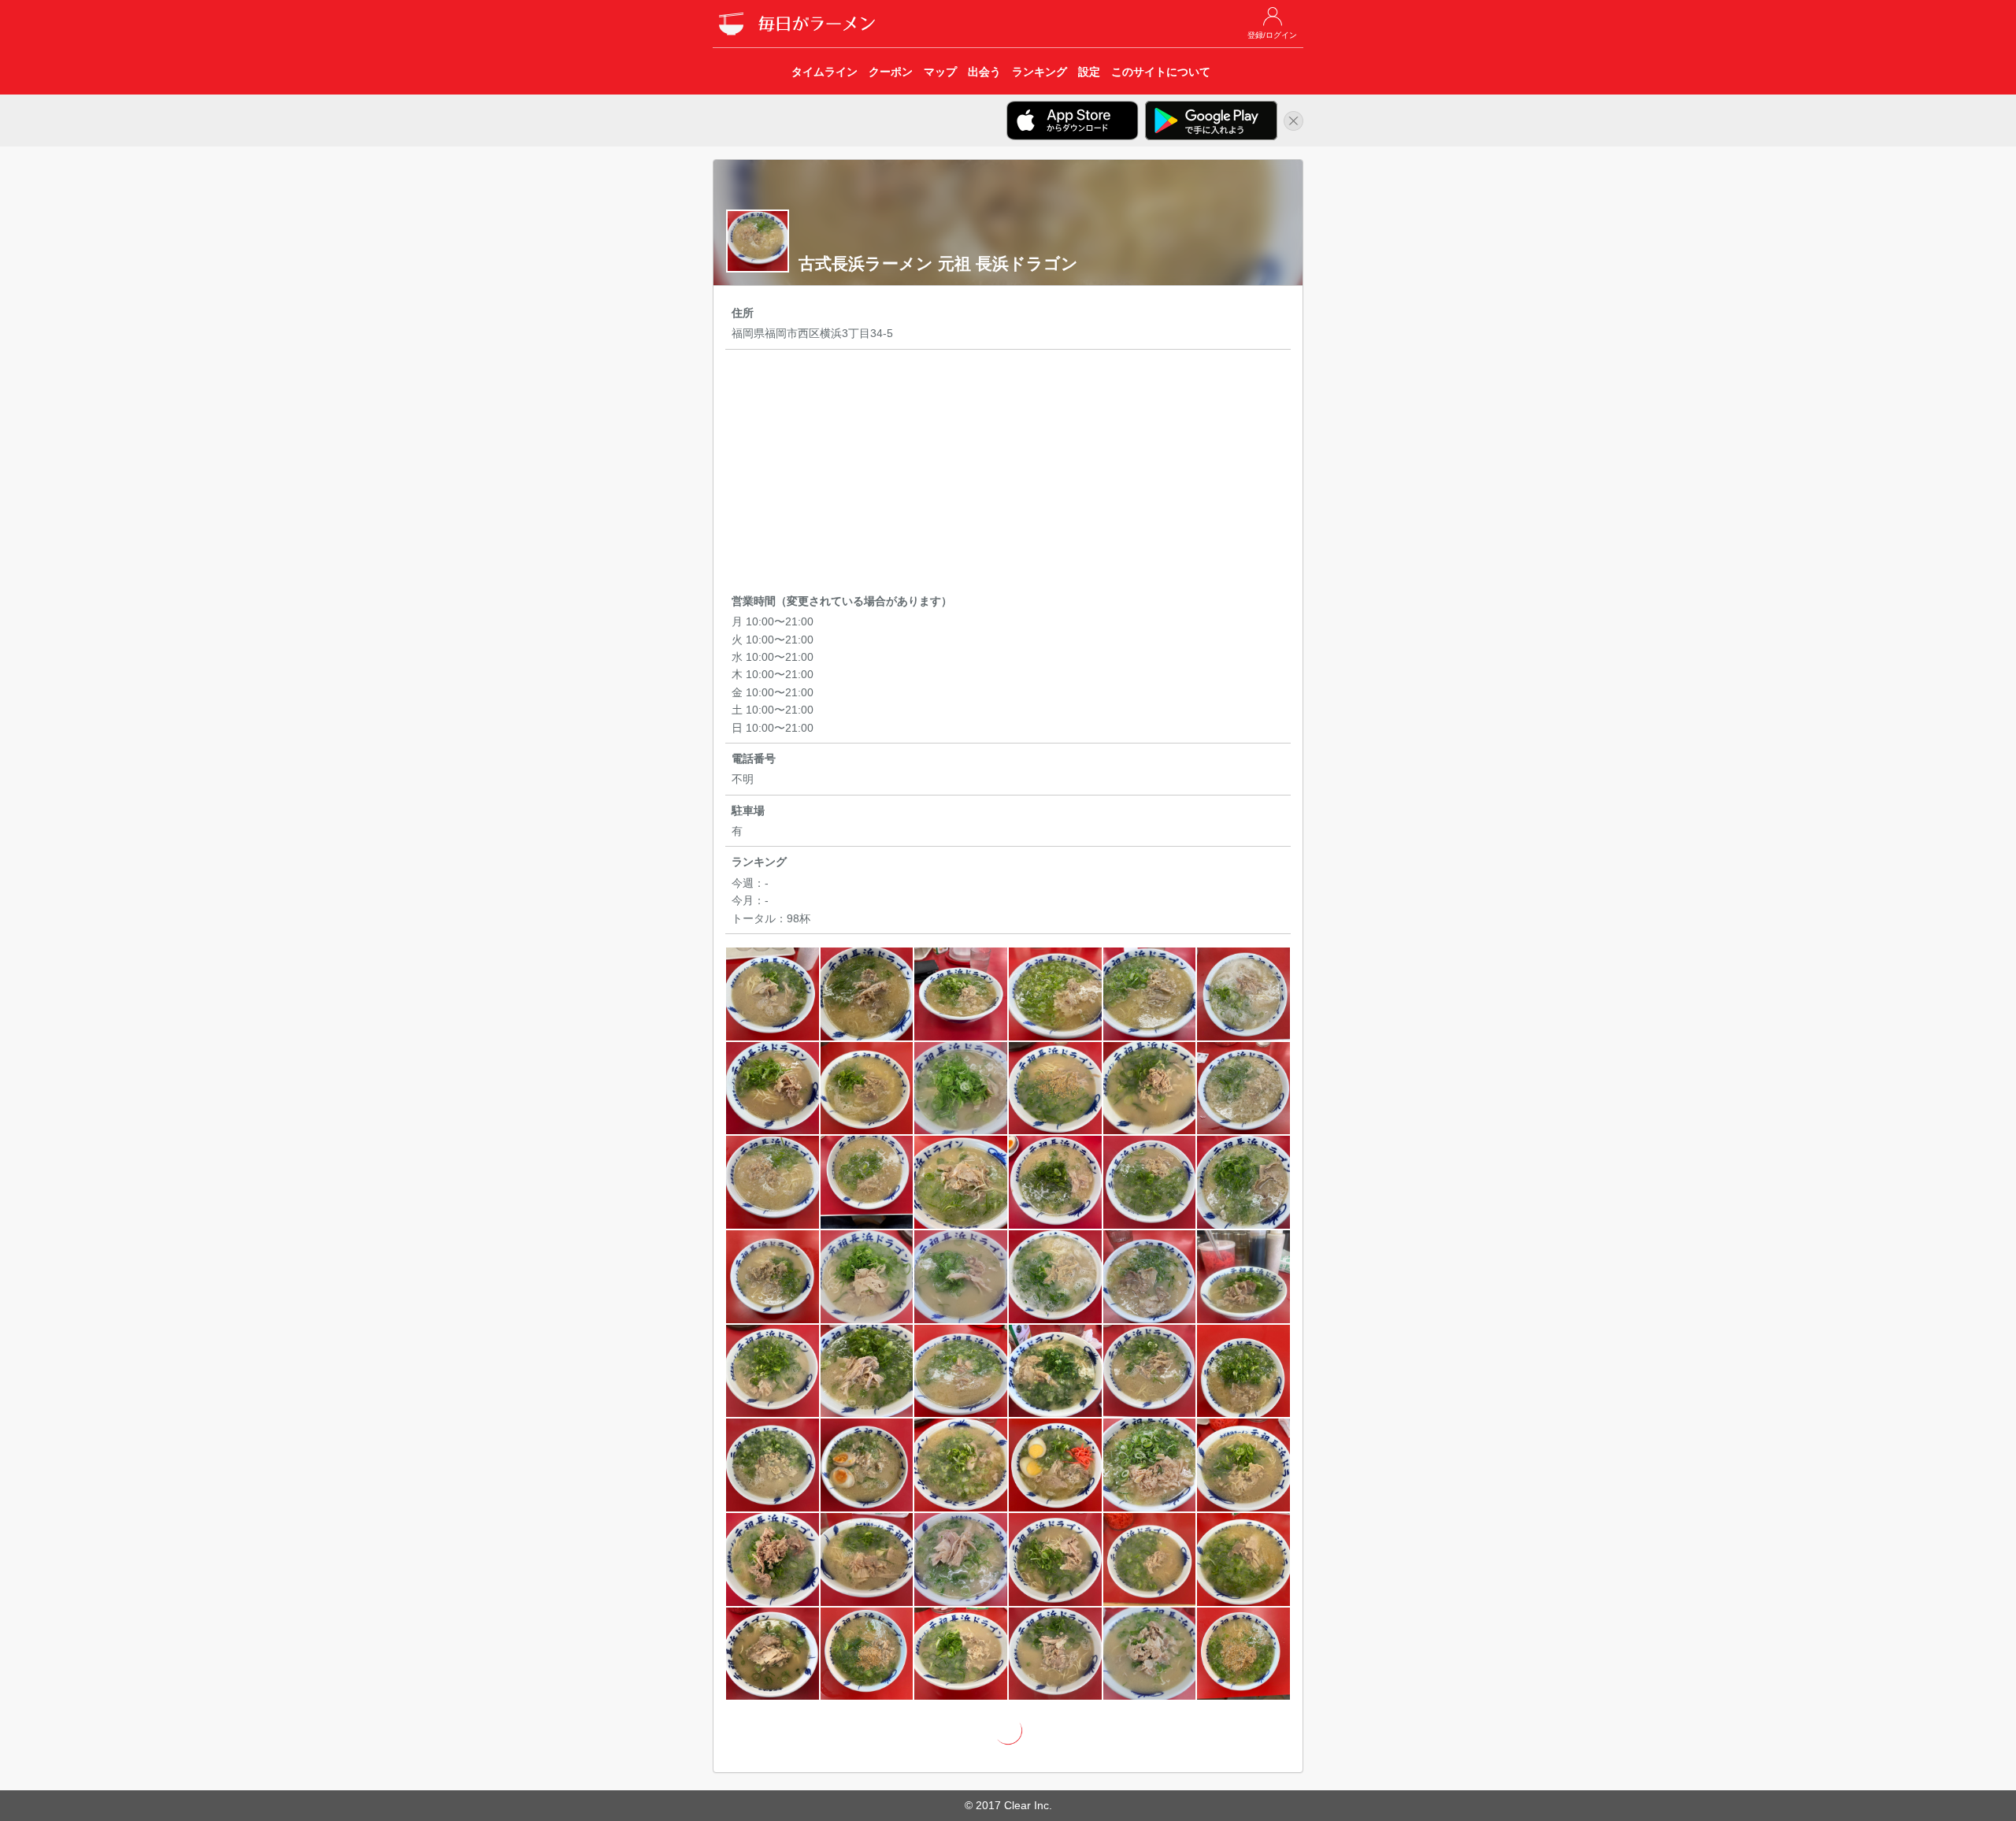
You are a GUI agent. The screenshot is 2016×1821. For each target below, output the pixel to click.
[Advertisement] (1008, 474)
